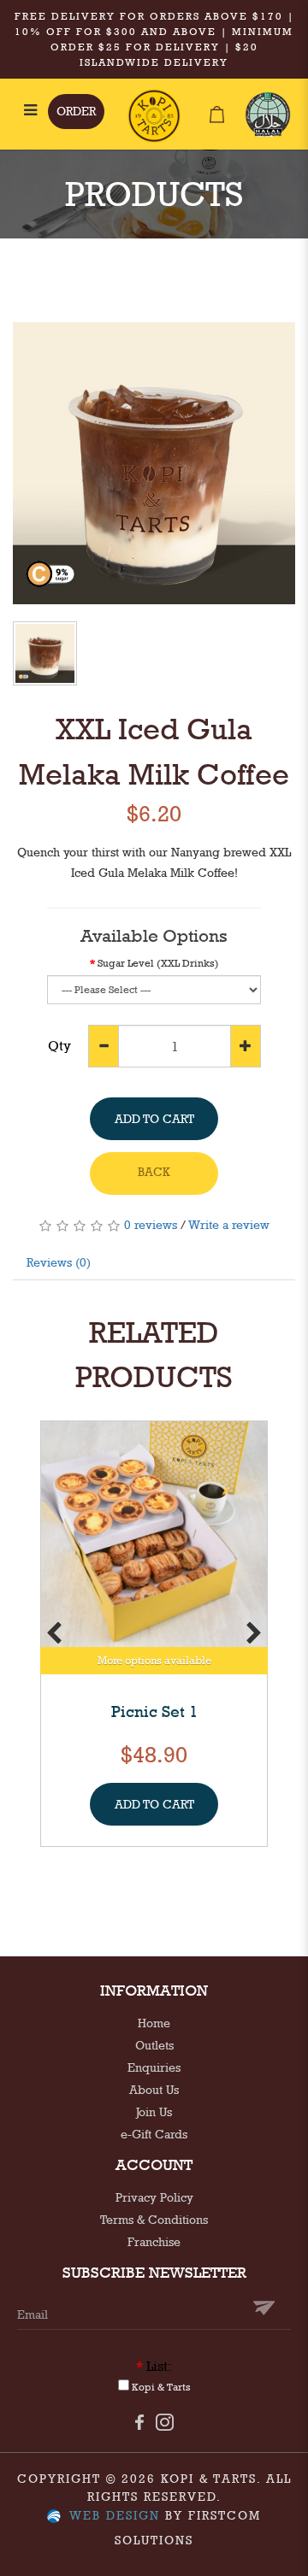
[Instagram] (165, 2421)
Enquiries (154, 2067)
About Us (154, 2090)
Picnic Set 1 (154, 1711)
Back (154, 1172)
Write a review (229, 1225)
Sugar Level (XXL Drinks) (158, 963)
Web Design (115, 2515)
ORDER (76, 111)
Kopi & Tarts (160, 2387)
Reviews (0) (59, 1262)
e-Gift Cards (154, 2134)
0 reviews (151, 1225)
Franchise (154, 2242)
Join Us (154, 2112)
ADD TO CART (154, 1804)
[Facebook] (139, 2421)
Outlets (154, 2045)
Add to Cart (154, 1119)
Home (154, 2023)
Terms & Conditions (154, 2220)
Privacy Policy (154, 2197)
